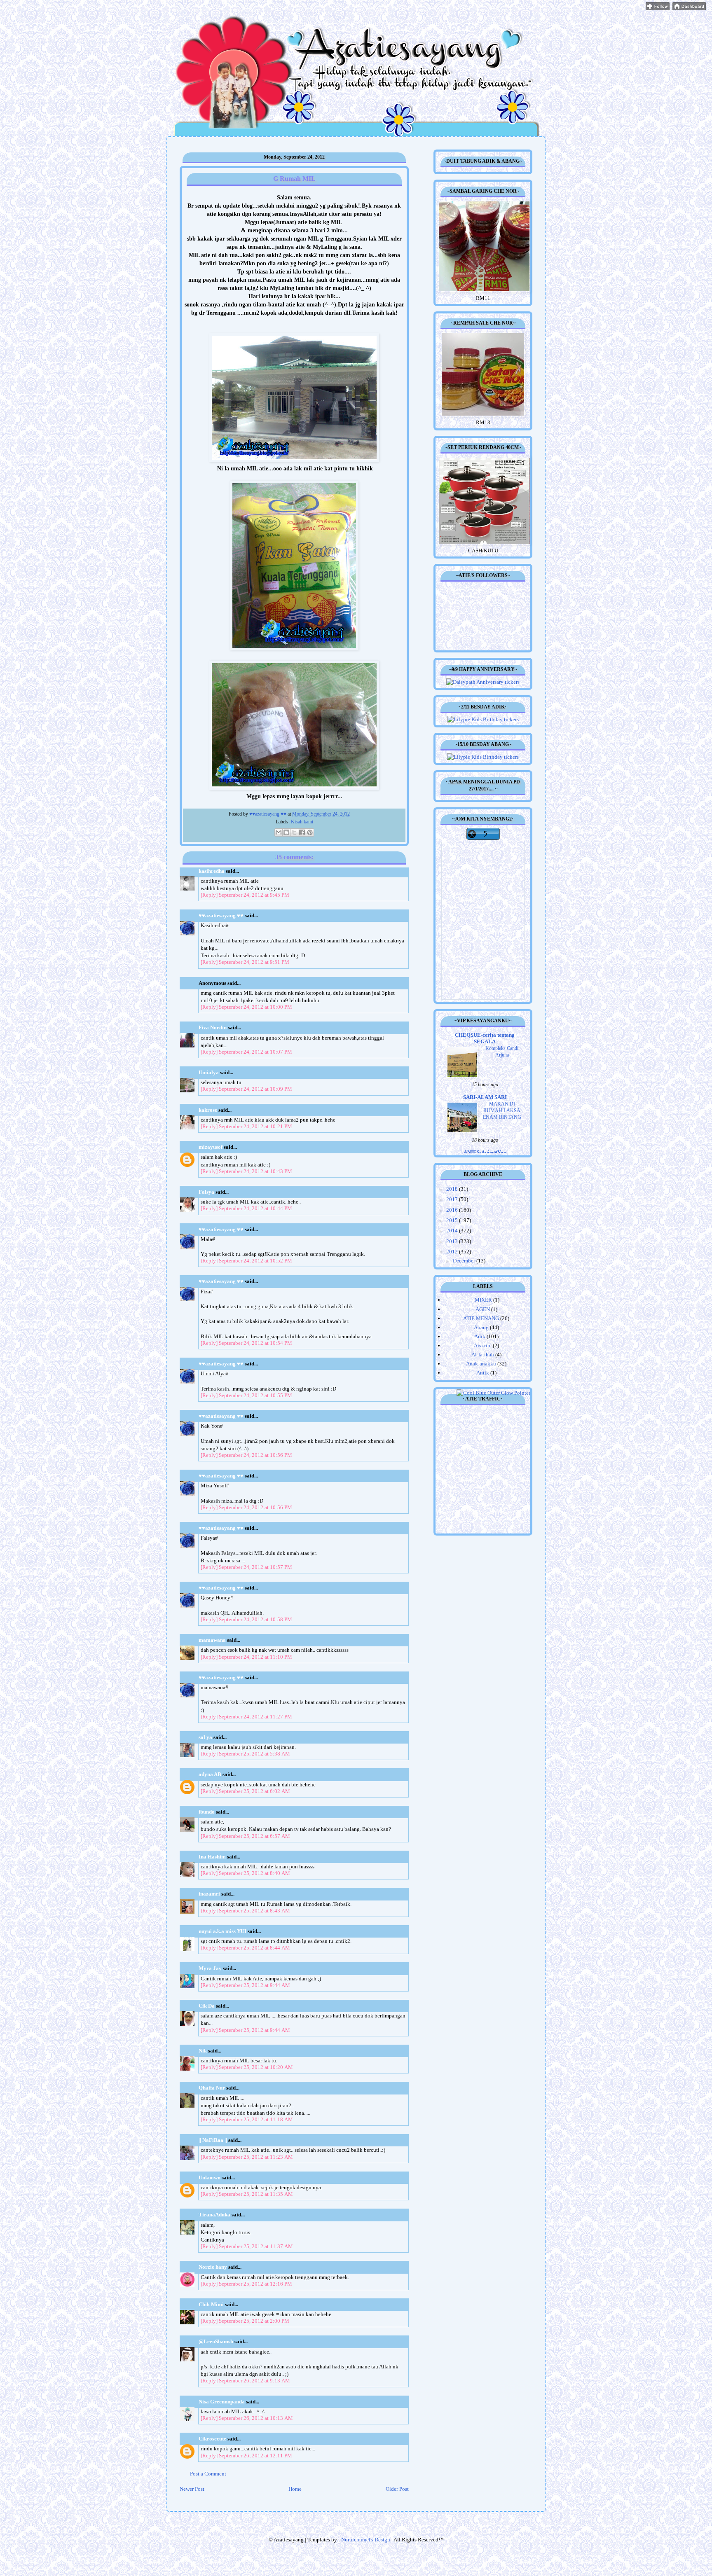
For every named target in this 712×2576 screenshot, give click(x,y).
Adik (480, 1336)
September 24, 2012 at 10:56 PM (255, 1455)
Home (295, 2489)
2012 (453, 1252)
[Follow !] (658, 8)
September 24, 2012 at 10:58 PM (255, 1619)
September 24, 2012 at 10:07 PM (255, 1052)
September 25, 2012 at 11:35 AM (256, 2194)
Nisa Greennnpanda (222, 2402)
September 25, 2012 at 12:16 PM (255, 2284)
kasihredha (212, 871)
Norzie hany (213, 2267)
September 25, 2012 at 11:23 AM (256, 2157)
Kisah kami (302, 822)
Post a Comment (208, 2474)
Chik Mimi (211, 2304)
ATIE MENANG (481, 1318)
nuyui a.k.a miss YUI (222, 1931)
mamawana (212, 1640)
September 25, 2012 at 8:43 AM (254, 1911)
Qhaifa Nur (212, 2088)
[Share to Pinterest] (310, 832)
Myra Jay (210, 1968)
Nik (203, 2051)
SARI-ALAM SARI (485, 1097)
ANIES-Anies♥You (485, 1152)
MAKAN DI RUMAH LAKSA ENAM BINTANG (502, 1110)
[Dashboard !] (689, 8)
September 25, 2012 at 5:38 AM (254, 1754)
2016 (453, 1210)
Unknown (210, 2177)
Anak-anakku (481, 1364)
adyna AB (210, 1774)
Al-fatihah (483, 1355)
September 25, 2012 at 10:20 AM (256, 2067)
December (465, 1261)
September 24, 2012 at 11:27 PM (255, 1717)
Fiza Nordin (213, 1027)
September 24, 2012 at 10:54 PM (255, 1343)
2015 (453, 1220)
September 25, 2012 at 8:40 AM (254, 1873)
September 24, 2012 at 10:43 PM (255, 1171)
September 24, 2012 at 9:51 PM (254, 962)
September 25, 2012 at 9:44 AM (254, 1985)
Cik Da (207, 2006)
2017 (453, 1199)
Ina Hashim (212, 1857)
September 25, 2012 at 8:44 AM (254, 1948)
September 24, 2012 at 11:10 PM (255, 1657)
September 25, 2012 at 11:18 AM (256, 2119)
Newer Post (192, 2489)
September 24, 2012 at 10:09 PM (255, 1089)
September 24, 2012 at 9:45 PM (254, 895)
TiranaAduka (214, 2215)
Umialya (209, 1072)
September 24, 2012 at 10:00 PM (255, 1007)
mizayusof (211, 1147)
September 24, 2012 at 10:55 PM (255, 1395)
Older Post (397, 2489)
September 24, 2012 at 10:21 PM (255, 1126)
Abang (481, 1327)
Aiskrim (483, 1345)
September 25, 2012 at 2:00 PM (254, 2321)
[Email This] (279, 832)
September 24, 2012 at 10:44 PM (255, 1208)
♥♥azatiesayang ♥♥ (268, 814)
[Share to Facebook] (302, 832)
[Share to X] (294, 832)
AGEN (483, 1309)
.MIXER (483, 1300)
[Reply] (209, 895)
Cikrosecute (212, 2439)
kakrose (208, 1110)
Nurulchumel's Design (366, 2540)
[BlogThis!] (286, 832)
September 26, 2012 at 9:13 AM (254, 2381)
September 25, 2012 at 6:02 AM (254, 1791)
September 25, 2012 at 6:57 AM (254, 1836)
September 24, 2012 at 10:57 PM (255, 1567)
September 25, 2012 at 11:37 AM (256, 2246)
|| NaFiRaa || (213, 2140)
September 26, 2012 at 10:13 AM (256, 2418)
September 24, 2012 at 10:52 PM (255, 1261)
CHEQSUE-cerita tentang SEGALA (485, 1038)
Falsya (206, 1192)
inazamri (209, 1894)
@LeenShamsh (216, 2341)
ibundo (207, 1812)
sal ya (205, 1737)
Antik (483, 1373)
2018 (453, 1189)
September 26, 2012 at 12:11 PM (255, 2456)
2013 (453, 1241)
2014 (453, 1231)
